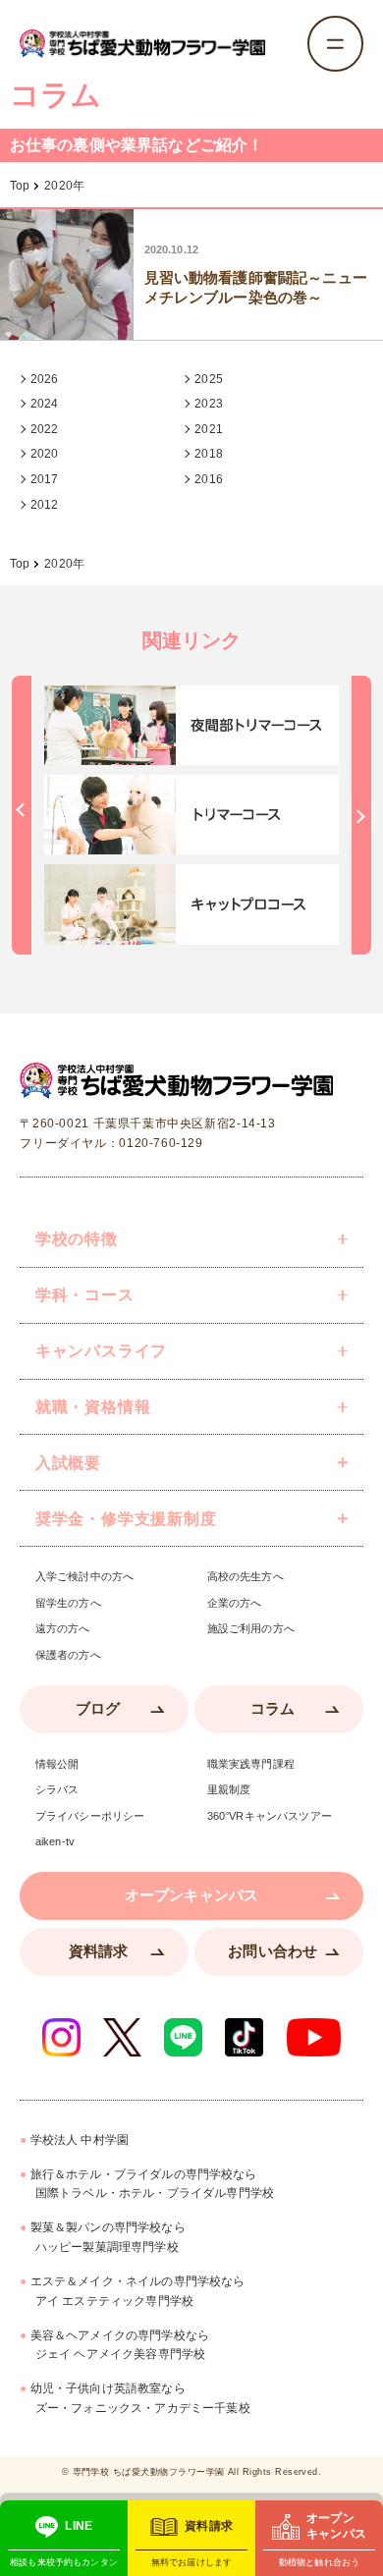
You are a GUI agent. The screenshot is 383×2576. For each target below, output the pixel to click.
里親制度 (229, 1790)
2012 (45, 505)
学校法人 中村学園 (80, 2140)
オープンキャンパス (191, 1895)
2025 (209, 379)
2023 (209, 404)
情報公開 (57, 1764)
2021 (209, 429)
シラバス (57, 1790)
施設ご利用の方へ (251, 1629)
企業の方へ (235, 1603)
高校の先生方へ (246, 1577)
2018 (209, 454)
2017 (45, 479)
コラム (273, 1709)
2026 (45, 379)
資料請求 (99, 1951)
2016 (209, 479)
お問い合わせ (273, 1951)
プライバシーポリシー (90, 1816)
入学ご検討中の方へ (84, 1577)
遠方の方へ (63, 1629)
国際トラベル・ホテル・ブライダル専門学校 (152, 2184)
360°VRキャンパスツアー (270, 1816)
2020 (45, 454)
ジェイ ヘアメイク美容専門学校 (120, 2345)
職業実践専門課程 (251, 1764)
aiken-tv (55, 1842)
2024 (45, 404)
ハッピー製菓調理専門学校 (108, 2237)
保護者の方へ (68, 1655)
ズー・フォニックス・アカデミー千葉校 (140, 2398)
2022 (45, 429)
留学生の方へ (68, 1603)
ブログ (98, 1709)
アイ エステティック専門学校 (138, 2291)
